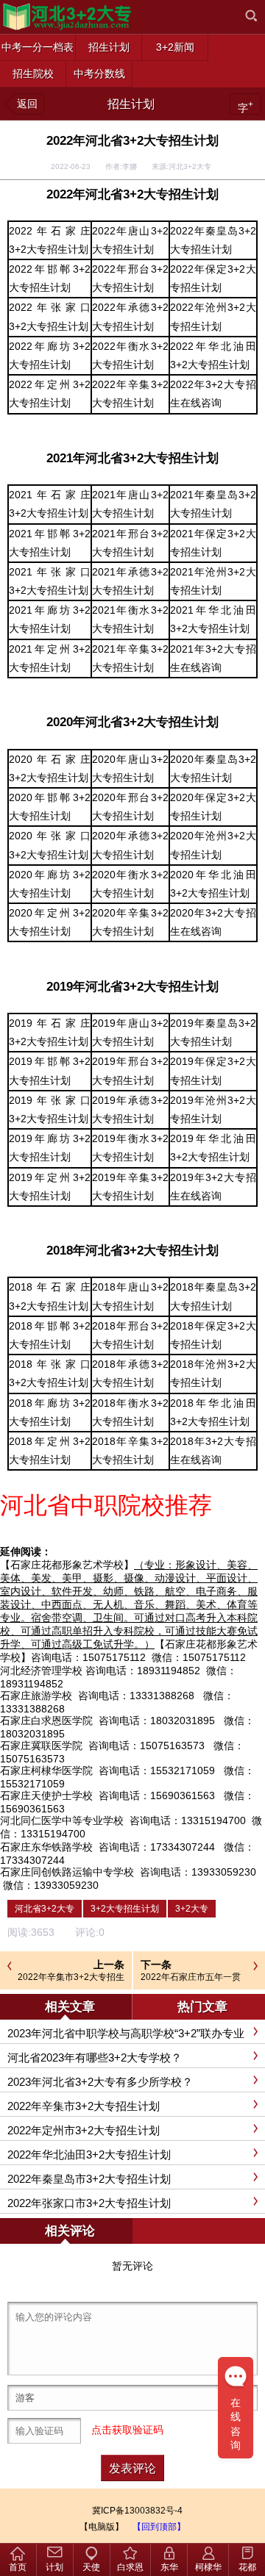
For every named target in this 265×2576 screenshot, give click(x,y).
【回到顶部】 (159, 2527)
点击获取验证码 (127, 2430)
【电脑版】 (102, 2527)
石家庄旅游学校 (36, 1696)
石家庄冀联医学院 (41, 1746)
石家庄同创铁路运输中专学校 (67, 1872)
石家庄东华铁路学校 (46, 1847)
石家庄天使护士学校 (46, 1795)
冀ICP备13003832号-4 (137, 2511)
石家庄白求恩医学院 (46, 1721)
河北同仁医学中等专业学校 (62, 1820)
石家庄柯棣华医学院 (46, 1770)
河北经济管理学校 (41, 1671)
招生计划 (131, 104)
